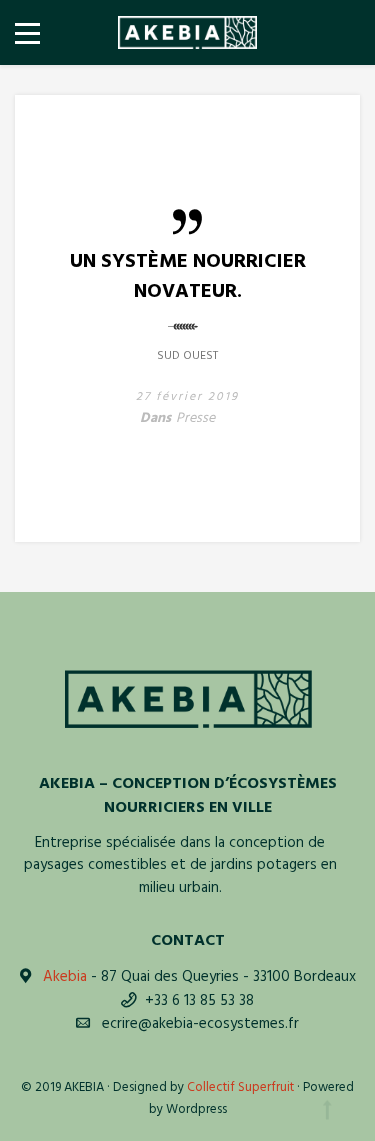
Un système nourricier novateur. (188, 276)
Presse (195, 418)
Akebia (65, 977)
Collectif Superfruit (240, 1087)
